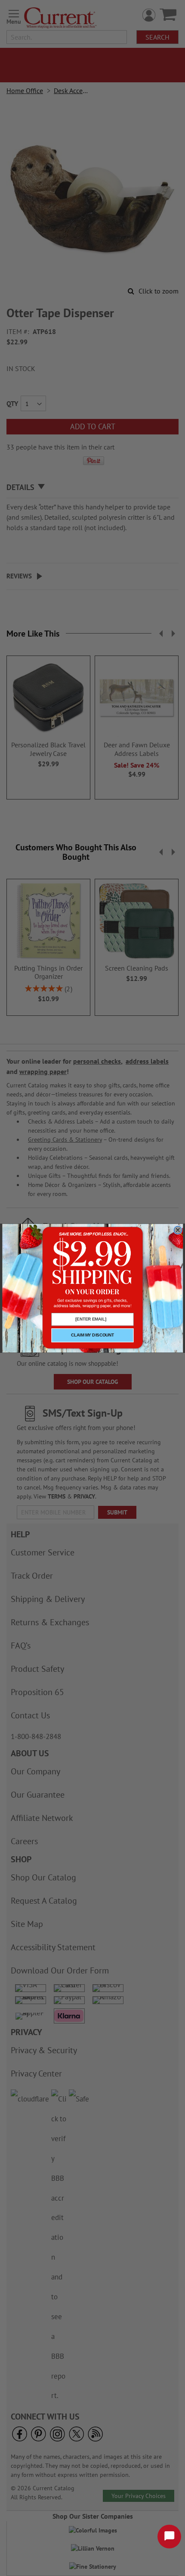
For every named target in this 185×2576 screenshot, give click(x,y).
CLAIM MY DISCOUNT (92, 1335)
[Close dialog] (178, 1230)
